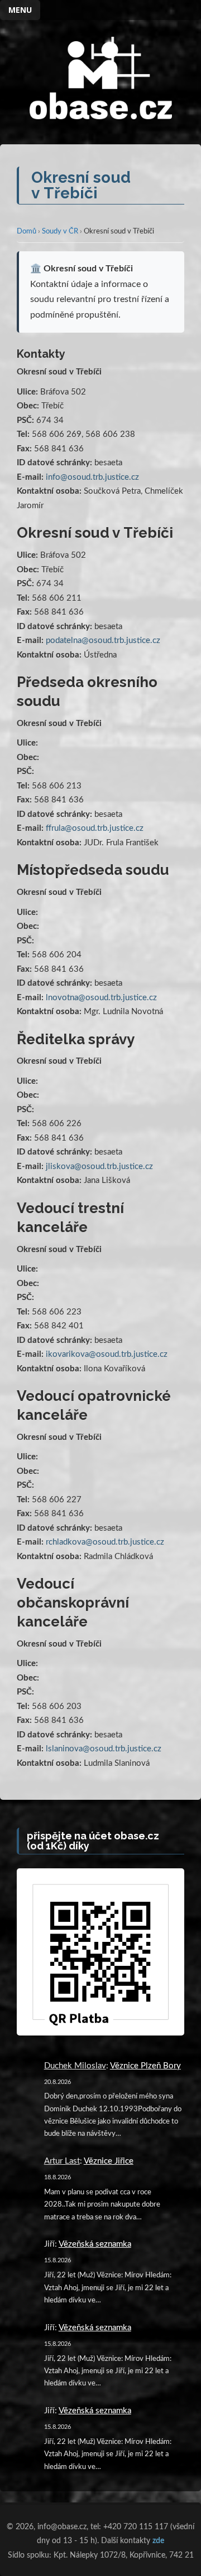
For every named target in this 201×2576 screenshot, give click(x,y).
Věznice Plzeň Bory (145, 2066)
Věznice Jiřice (109, 2161)
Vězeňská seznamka (95, 2244)
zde (158, 2541)
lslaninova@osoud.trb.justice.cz (104, 1749)
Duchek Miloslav (75, 2066)
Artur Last (62, 2161)
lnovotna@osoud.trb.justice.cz (101, 998)
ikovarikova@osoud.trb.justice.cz (107, 1354)
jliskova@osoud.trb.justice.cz (99, 1167)
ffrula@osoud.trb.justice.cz (95, 828)
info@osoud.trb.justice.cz (92, 477)
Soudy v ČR (60, 232)
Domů (27, 232)
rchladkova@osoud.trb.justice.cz (105, 1542)
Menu (20, 10)
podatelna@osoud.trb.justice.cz (103, 641)
